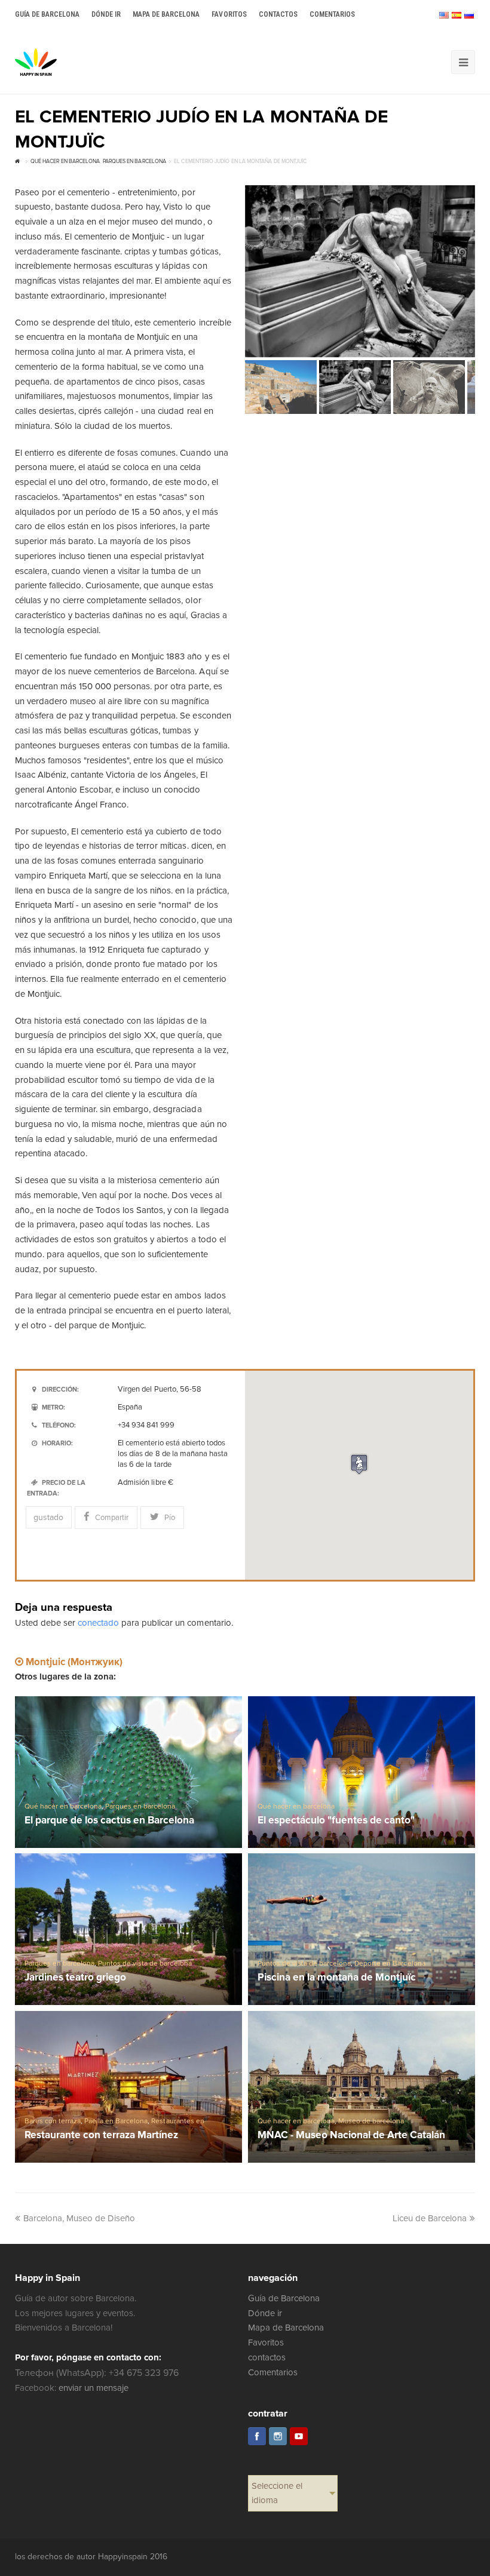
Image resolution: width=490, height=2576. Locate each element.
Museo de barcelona (371, 2121)
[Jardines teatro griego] (128, 1929)
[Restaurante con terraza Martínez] (128, 2087)
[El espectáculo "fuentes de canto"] (362, 1772)
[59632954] (360, 271)
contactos (267, 2357)
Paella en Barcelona (116, 2121)
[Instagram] (278, 2436)
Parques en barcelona (140, 1806)
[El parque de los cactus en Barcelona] (128, 1772)
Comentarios (273, 2372)
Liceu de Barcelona (430, 2218)
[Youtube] (299, 2436)
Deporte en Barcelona (390, 1964)
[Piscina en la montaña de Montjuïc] (362, 1929)
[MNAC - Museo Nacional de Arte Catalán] (362, 2087)
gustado (48, 1517)
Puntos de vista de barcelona (145, 1964)
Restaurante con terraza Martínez (102, 2136)
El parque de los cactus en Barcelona (110, 1821)
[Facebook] (257, 2436)
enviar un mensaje (94, 2388)
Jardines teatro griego (75, 1978)
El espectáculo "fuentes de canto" (336, 1821)
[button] (359, 1464)
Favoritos (266, 2342)
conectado (98, 1623)
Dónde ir (265, 2313)
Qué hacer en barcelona (63, 1806)
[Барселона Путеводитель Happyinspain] (36, 62)
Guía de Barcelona (284, 2298)
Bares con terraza (53, 2121)
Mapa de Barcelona (286, 2328)
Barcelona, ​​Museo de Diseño (79, 2218)
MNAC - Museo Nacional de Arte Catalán (352, 2136)
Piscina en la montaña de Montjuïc (337, 1978)
